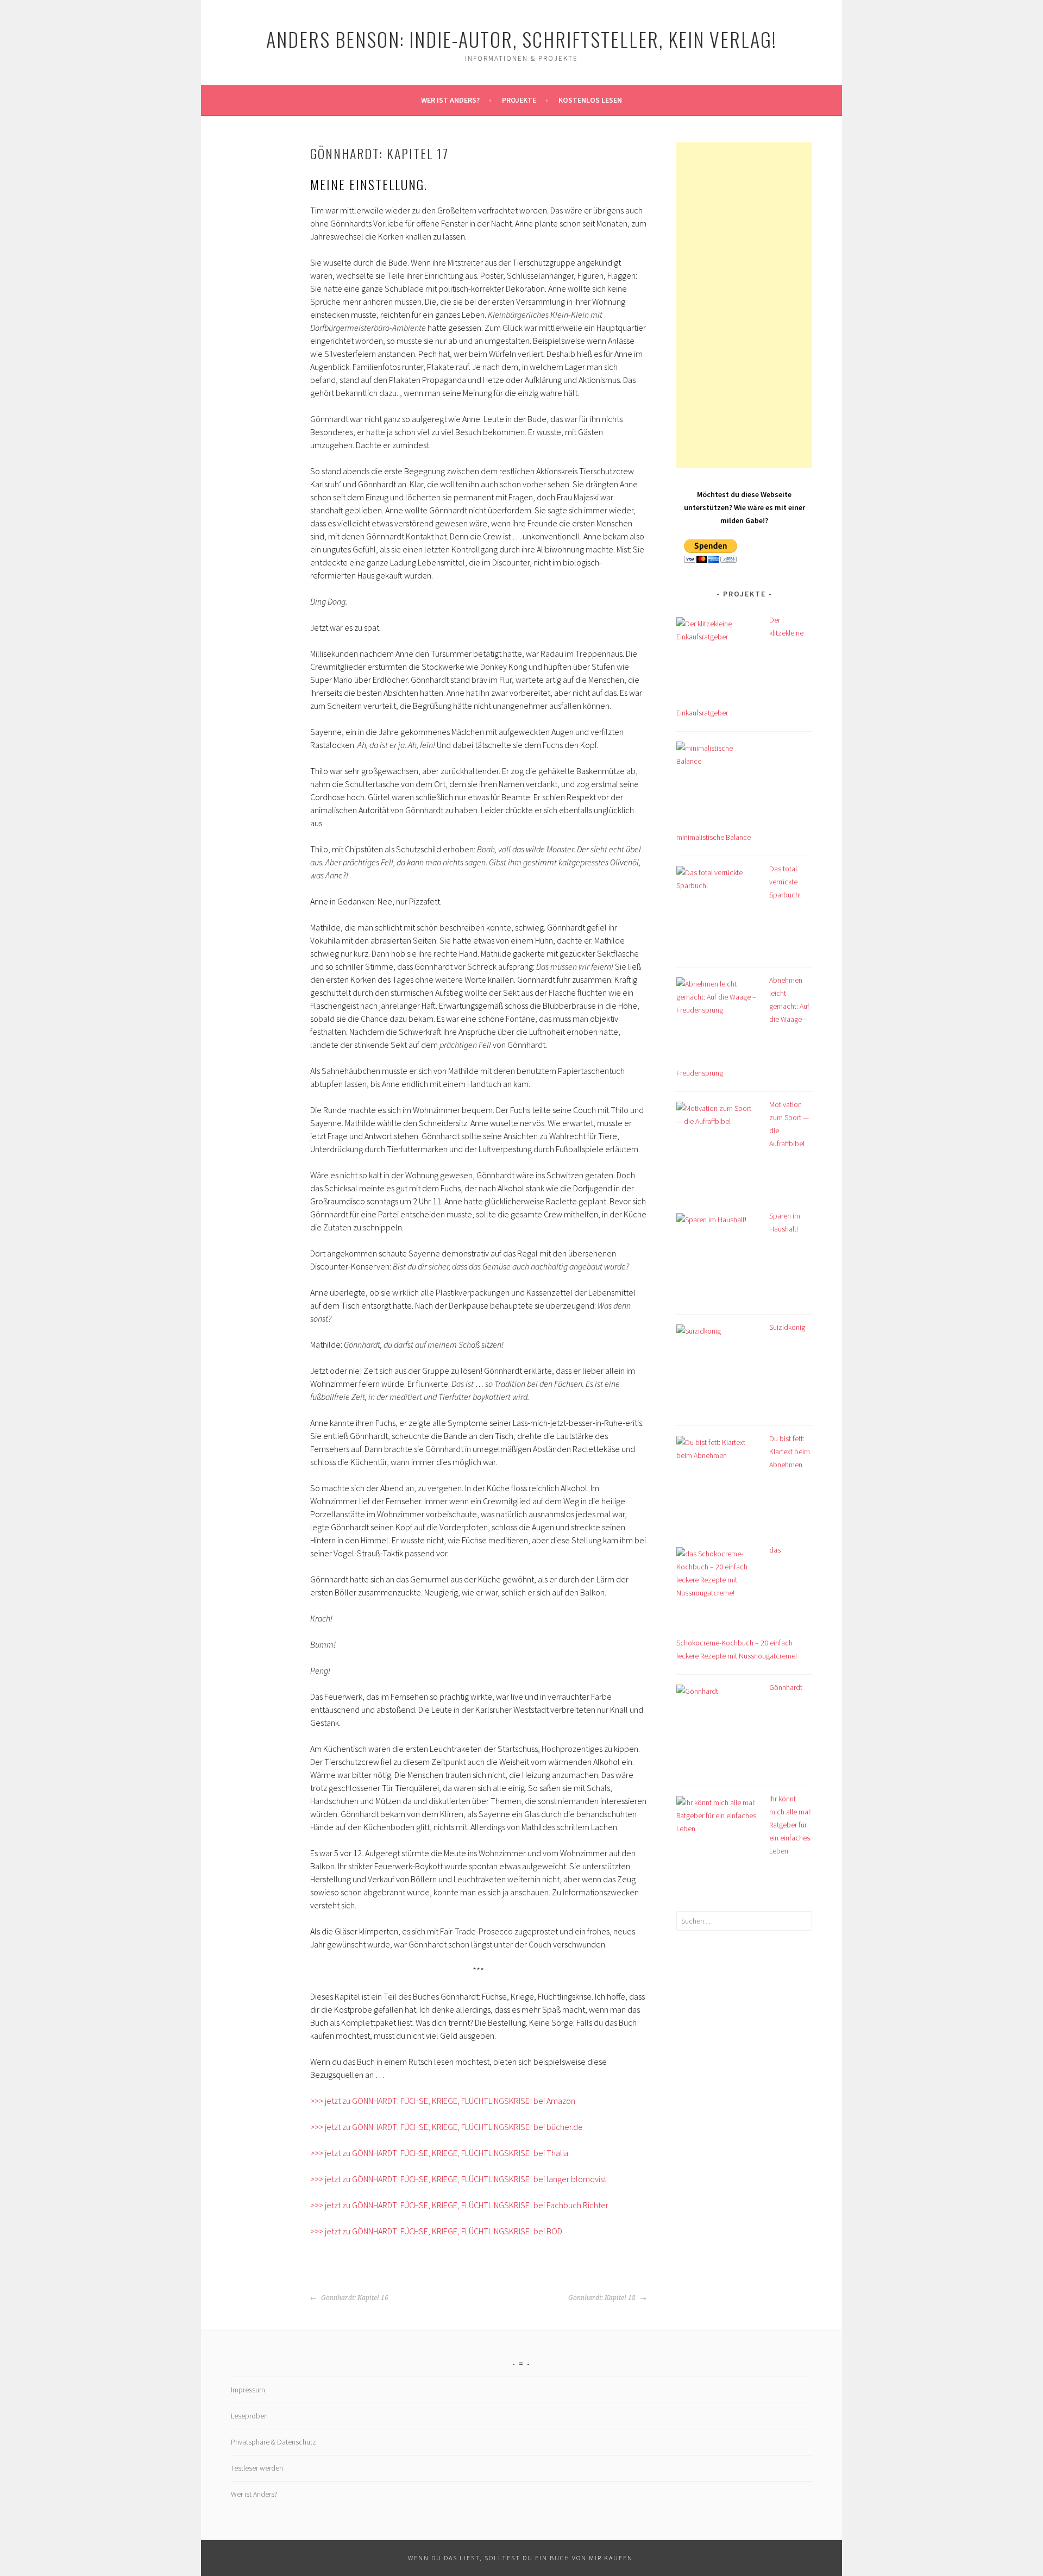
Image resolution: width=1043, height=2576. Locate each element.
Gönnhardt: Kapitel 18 (603, 2298)
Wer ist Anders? (450, 100)
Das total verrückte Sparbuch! (785, 882)
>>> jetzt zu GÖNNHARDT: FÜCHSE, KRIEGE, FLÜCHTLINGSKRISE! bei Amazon (443, 2101)
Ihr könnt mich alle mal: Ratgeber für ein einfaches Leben (790, 1825)
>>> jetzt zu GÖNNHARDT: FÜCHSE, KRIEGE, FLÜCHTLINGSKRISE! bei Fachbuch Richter (459, 2205)
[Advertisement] (744, 305)
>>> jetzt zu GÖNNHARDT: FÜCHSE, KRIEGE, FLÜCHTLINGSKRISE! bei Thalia (439, 2153)
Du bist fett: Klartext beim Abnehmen (790, 1452)
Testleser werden (257, 2468)
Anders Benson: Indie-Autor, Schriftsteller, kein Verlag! (521, 39)
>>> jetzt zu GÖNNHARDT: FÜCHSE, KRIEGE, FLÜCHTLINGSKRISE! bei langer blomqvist (458, 2179)
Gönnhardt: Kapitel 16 (354, 2298)
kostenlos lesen (590, 100)
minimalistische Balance (714, 837)
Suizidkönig (787, 1327)
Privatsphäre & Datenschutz (274, 2442)
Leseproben (249, 2416)
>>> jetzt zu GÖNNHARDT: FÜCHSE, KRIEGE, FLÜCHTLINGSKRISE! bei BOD (436, 2231)
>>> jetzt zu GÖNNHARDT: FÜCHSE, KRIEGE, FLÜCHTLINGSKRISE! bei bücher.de (447, 2127)
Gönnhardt (786, 1687)
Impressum (248, 2390)
